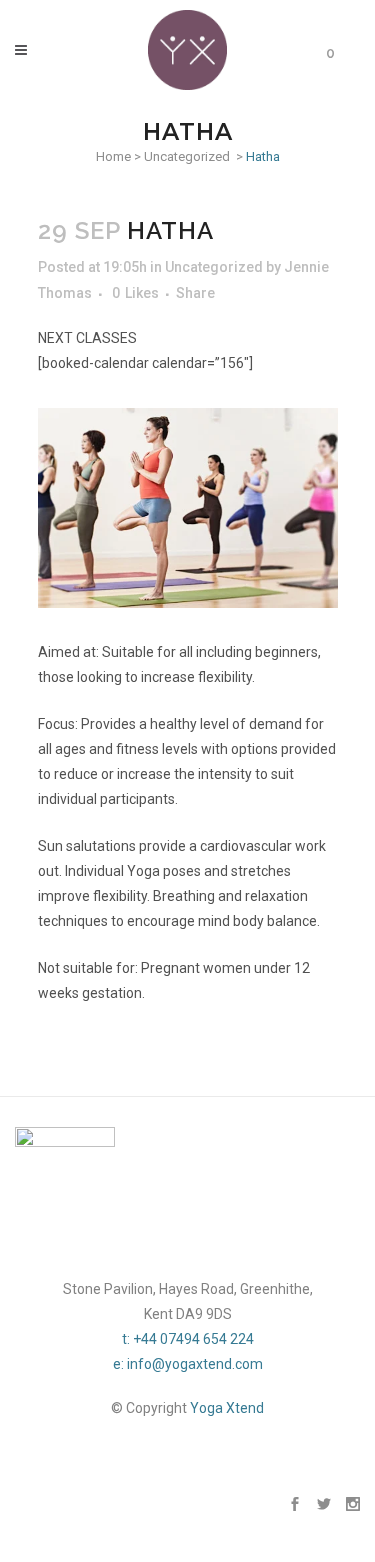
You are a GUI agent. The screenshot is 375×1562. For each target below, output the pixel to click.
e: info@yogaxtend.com (188, 1364)
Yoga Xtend (227, 1408)
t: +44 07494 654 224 (188, 1339)
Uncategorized (187, 156)
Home (113, 156)
